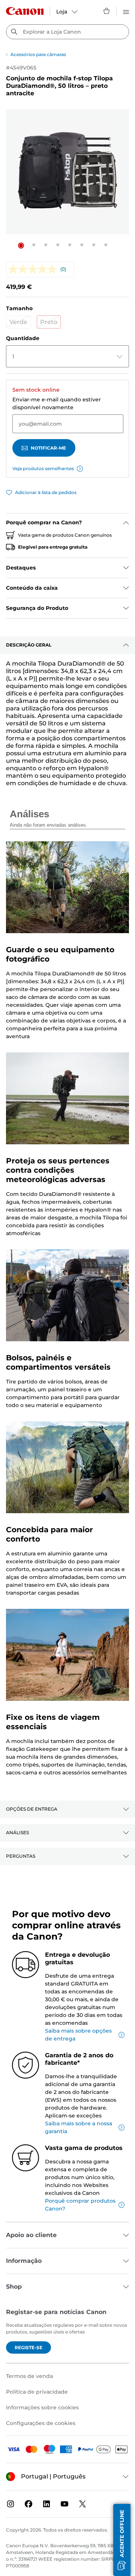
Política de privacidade (37, 2392)
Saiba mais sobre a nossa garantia (79, 2127)
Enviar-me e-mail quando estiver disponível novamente (57, 403)
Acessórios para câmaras (38, 54)
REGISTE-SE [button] (28, 2347)
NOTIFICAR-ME (48, 448)
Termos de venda (29, 2376)
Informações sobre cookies (42, 2407)
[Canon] (25, 11)
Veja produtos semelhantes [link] (43, 468)
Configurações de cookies (41, 2423)
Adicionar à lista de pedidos (46, 492)
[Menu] (126, 11)
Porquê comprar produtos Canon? (80, 2205)
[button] (21, 246)
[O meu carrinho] (107, 11)
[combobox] (67, 32)
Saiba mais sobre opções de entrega (78, 2035)
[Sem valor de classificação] (34, 269)
